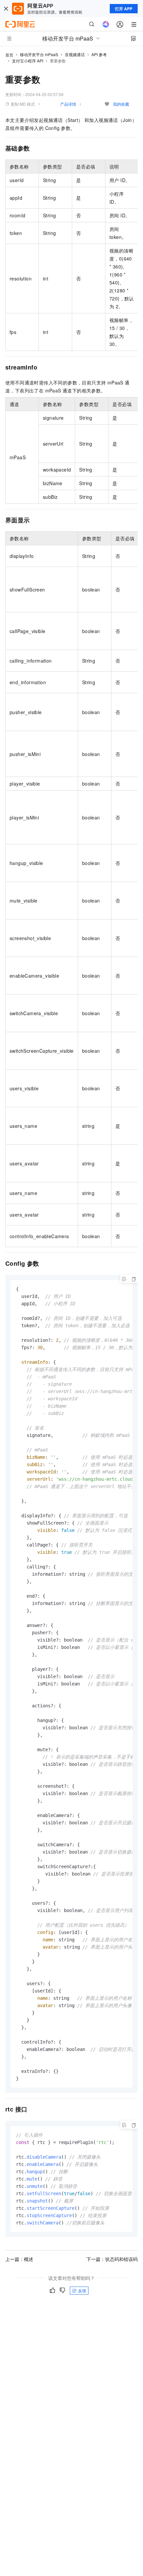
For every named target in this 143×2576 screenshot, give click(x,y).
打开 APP (124, 9)
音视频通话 (75, 54)
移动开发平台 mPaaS (39, 54)
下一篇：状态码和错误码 (112, 2259)
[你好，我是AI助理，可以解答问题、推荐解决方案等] (106, 24)
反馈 (82, 2290)
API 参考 (99, 54)
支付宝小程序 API (28, 61)
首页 (9, 55)
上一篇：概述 (19, 2259)
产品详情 (68, 104)
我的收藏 (121, 104)
